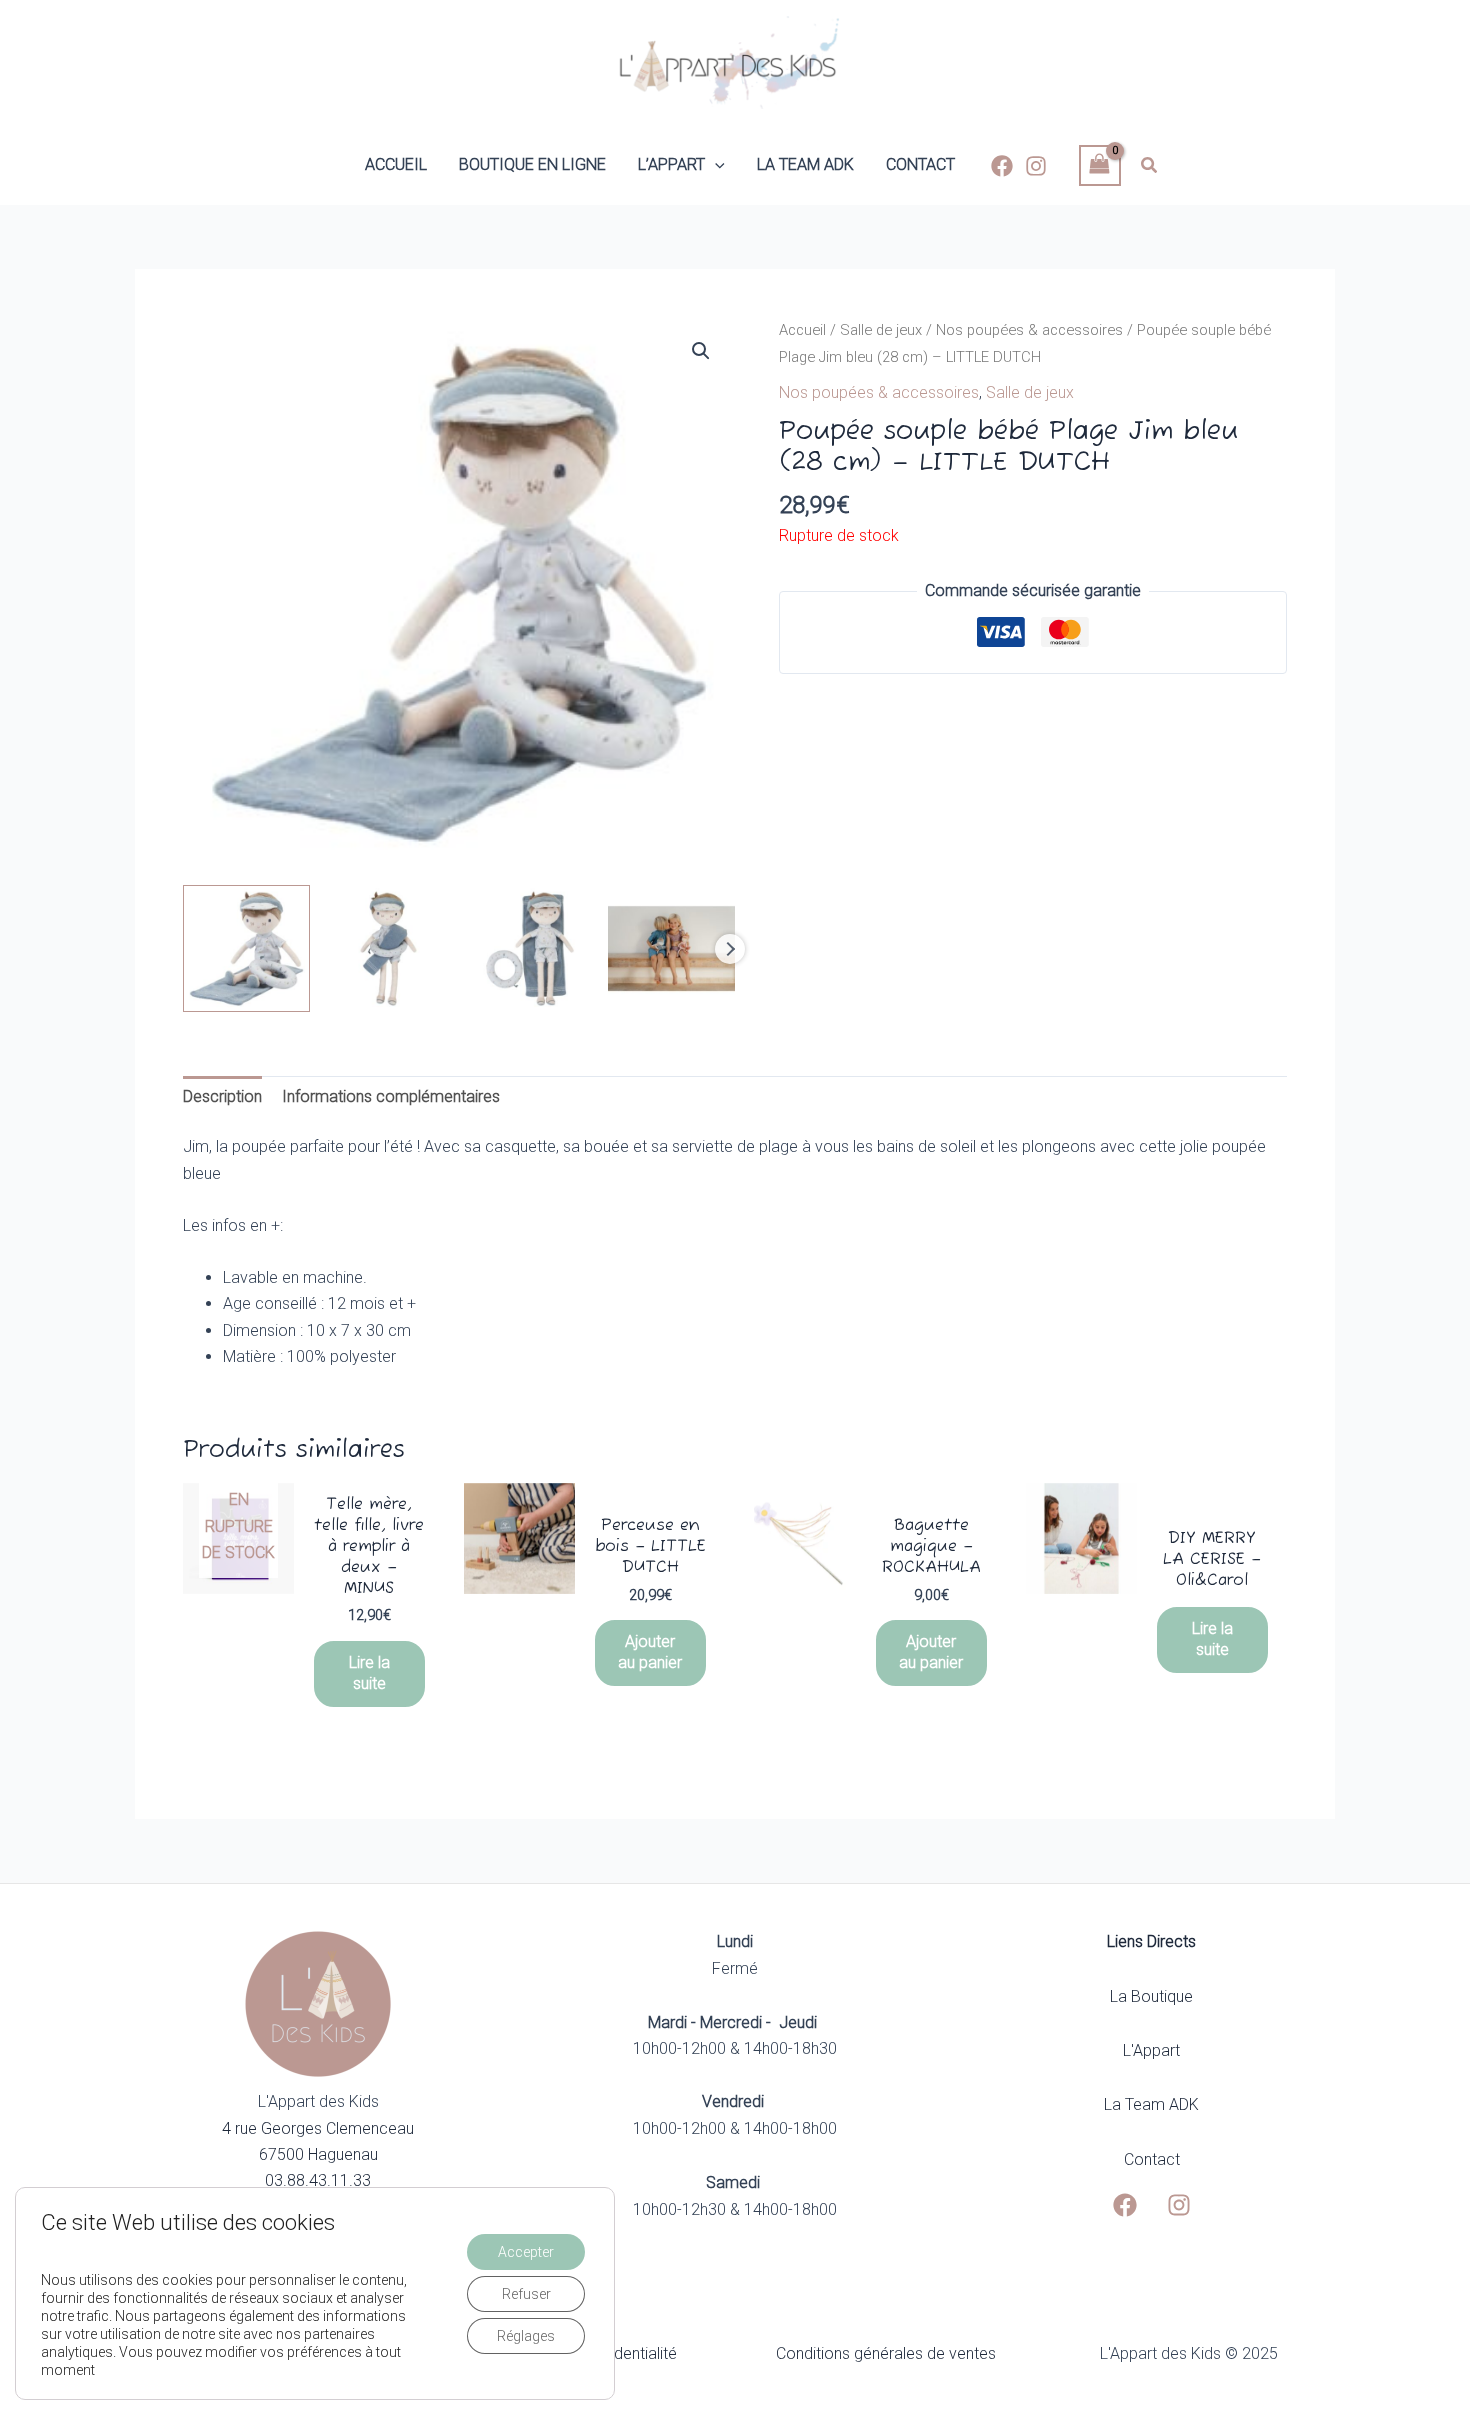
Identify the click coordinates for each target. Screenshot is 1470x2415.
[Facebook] (1002, 166)
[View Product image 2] (388, 948)
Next (730, 949)
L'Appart (1151, 2050)
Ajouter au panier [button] (650, 1652)
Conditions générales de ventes (886, 2353)
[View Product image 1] (246, 948)
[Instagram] (1036, 166)
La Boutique (1151, 1996)
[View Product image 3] (530, 948)
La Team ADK (1151, 2104)
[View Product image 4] (671, 948)
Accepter (526, 2252)
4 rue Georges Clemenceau (318, 2128)
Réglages (526, 2336)
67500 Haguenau (318, 2154)
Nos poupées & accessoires (1029, 330)
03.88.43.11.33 (318, 2180)
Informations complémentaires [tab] (391, 1096)
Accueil (802, 330)
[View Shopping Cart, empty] (1100, 165)
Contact (1152, 2159)
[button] (715, 165)
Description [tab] (222, 1096)
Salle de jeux (881, 330)
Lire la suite (369, 1673)
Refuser (526, 2294)
